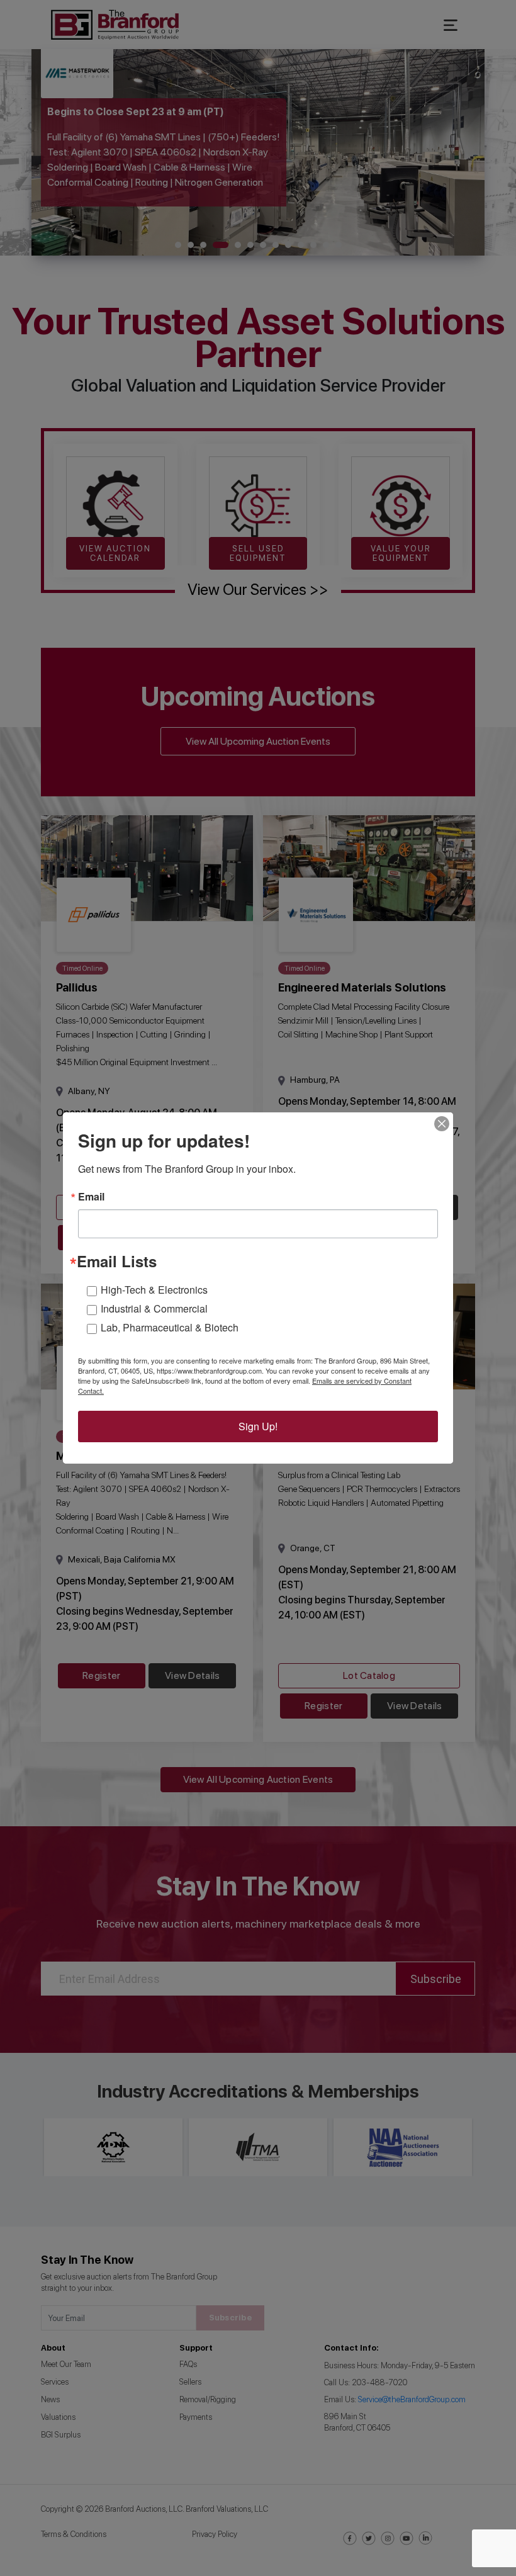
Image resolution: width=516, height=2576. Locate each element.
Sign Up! (258, 1426)
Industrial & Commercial (154, 1308)
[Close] (442, 1124)
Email (91, 1197)
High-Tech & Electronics (154, 1290)
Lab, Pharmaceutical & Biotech (170, 1327)
